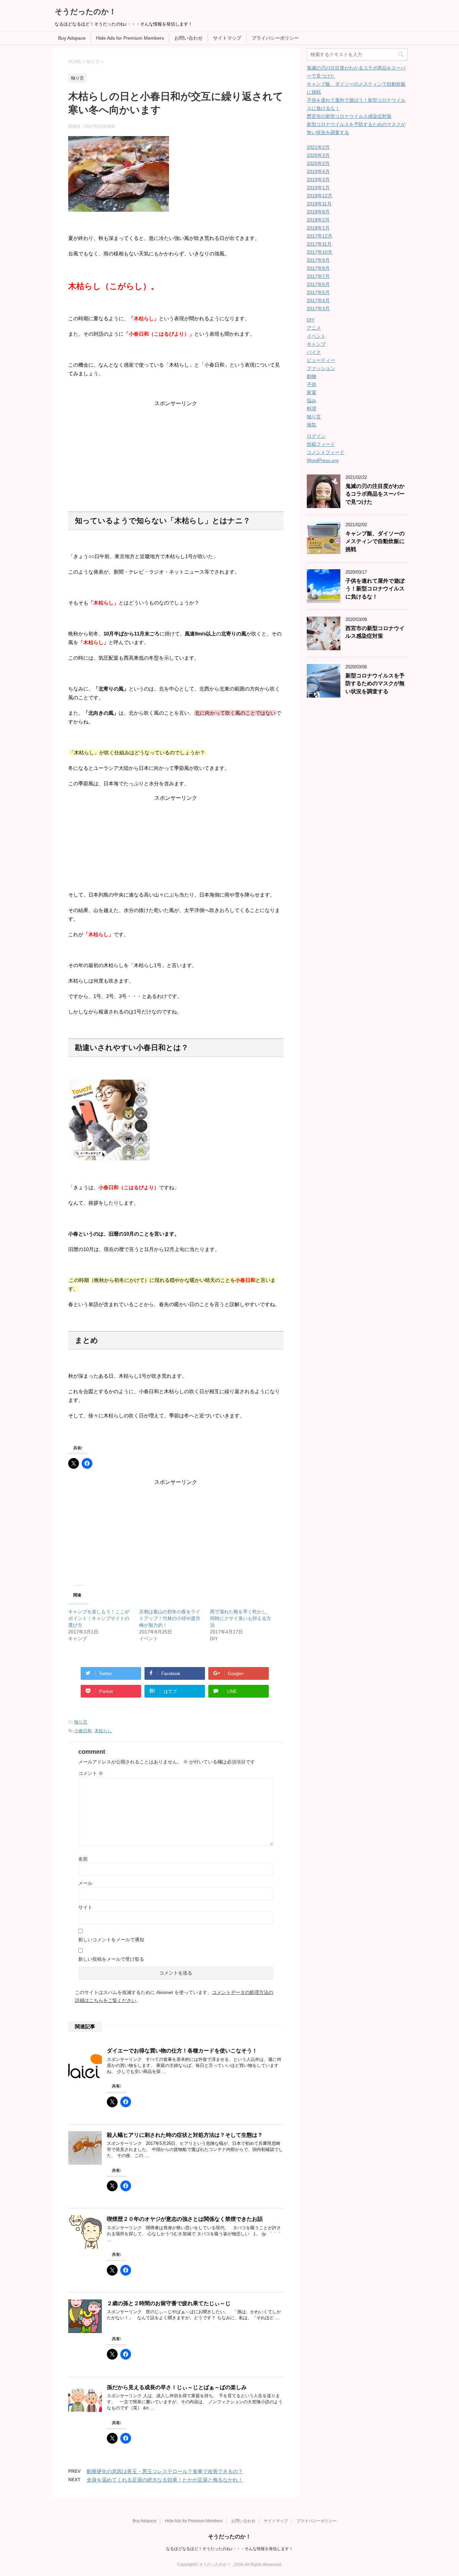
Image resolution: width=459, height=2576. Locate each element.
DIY (311, 320)
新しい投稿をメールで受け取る (111, 1959)
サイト (85, 1907)
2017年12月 (320, 236)
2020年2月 (318, 163)
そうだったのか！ (86, 12)
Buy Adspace (72, 38)
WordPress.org (323, 460)
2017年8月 (318, 268)
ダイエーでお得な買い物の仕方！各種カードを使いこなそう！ (182, 2051)
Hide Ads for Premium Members (130, 38)
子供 (311, 384)
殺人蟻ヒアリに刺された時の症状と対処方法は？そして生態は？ (185, 2135)
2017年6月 (318, 284)
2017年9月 (318, 260)
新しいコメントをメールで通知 (111, 1940)
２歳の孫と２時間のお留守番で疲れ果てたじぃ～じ (169, 2303)
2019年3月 (318, 179)
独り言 (81, 1722)
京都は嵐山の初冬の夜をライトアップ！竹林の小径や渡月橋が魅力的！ (170, 1618)
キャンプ (316, 344)
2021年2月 (318, 147)
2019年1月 (318, 188)
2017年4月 (318, 300)
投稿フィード (321, 444)
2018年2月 (318, 220)
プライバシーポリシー (275, 38)
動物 (311, 376)
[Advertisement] (176, 449)
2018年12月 (320, 196)
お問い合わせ (189, 38)
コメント (91, 1773)
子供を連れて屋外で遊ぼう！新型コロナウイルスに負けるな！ (375, 589)
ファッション (321, 368)
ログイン (316, 436)
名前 (83, 1859)
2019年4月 (318, 171)
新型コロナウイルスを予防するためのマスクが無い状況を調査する (375, 683)
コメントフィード (326, 452)
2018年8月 (318, 212)
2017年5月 (318, 292)
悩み (311, 401)
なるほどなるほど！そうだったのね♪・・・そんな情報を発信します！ (229, 2549)
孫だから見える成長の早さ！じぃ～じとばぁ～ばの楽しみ (177, 2387)
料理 (311, 409)
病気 (311, 425)
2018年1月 (318, 228)
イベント (316, 336)
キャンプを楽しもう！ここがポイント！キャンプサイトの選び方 (99, 1618)
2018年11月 (319, 204)
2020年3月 (318, 155)
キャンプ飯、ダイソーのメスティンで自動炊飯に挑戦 (375, 541)
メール (85, 1883)
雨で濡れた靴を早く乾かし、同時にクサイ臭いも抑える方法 (241, 1618)
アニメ (314, 328)
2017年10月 (320, 252)
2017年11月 (319, 244)
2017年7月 (318, 276)
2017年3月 (318, 308)
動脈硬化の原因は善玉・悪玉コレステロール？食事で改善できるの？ (165, 2471)
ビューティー (321, 360)
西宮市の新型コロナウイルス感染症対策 (349, 116)
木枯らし (103, 1731)
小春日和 (83, 1731)
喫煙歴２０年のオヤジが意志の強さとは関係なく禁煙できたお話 (185, 2219)
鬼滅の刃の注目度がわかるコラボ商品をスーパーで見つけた (375, 494)
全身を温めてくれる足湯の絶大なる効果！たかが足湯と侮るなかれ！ (165, 2480)
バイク (314, 352)
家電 (311, 392)
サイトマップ (227, 38)
